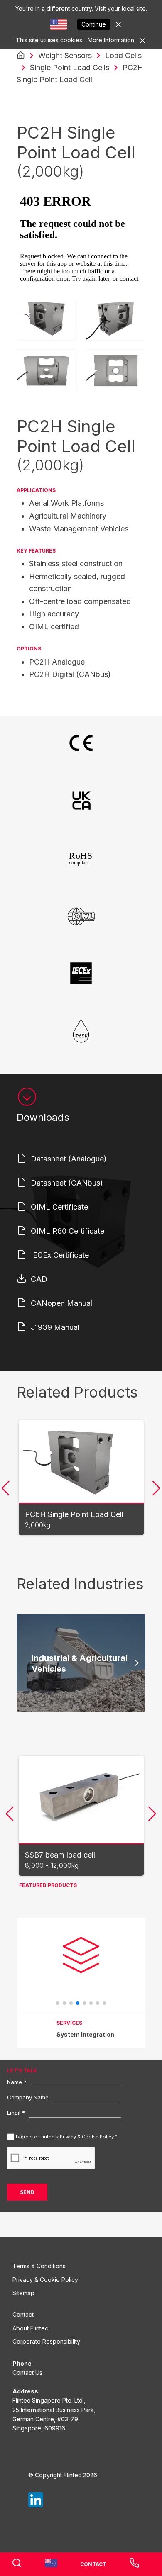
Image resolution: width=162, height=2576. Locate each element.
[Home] (21, 56)
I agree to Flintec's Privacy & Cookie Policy (65, 2137)
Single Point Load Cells (70, 67)
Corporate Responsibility (46, 2341)
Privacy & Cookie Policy (45, 2280)
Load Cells (123, 55)
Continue (94, 24)
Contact (23, 2314)
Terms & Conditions (39, 2266)
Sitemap (23, 2293)
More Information (111, 40)
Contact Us (27, 2373)
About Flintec (30, 2328)
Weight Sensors (65, 55)
